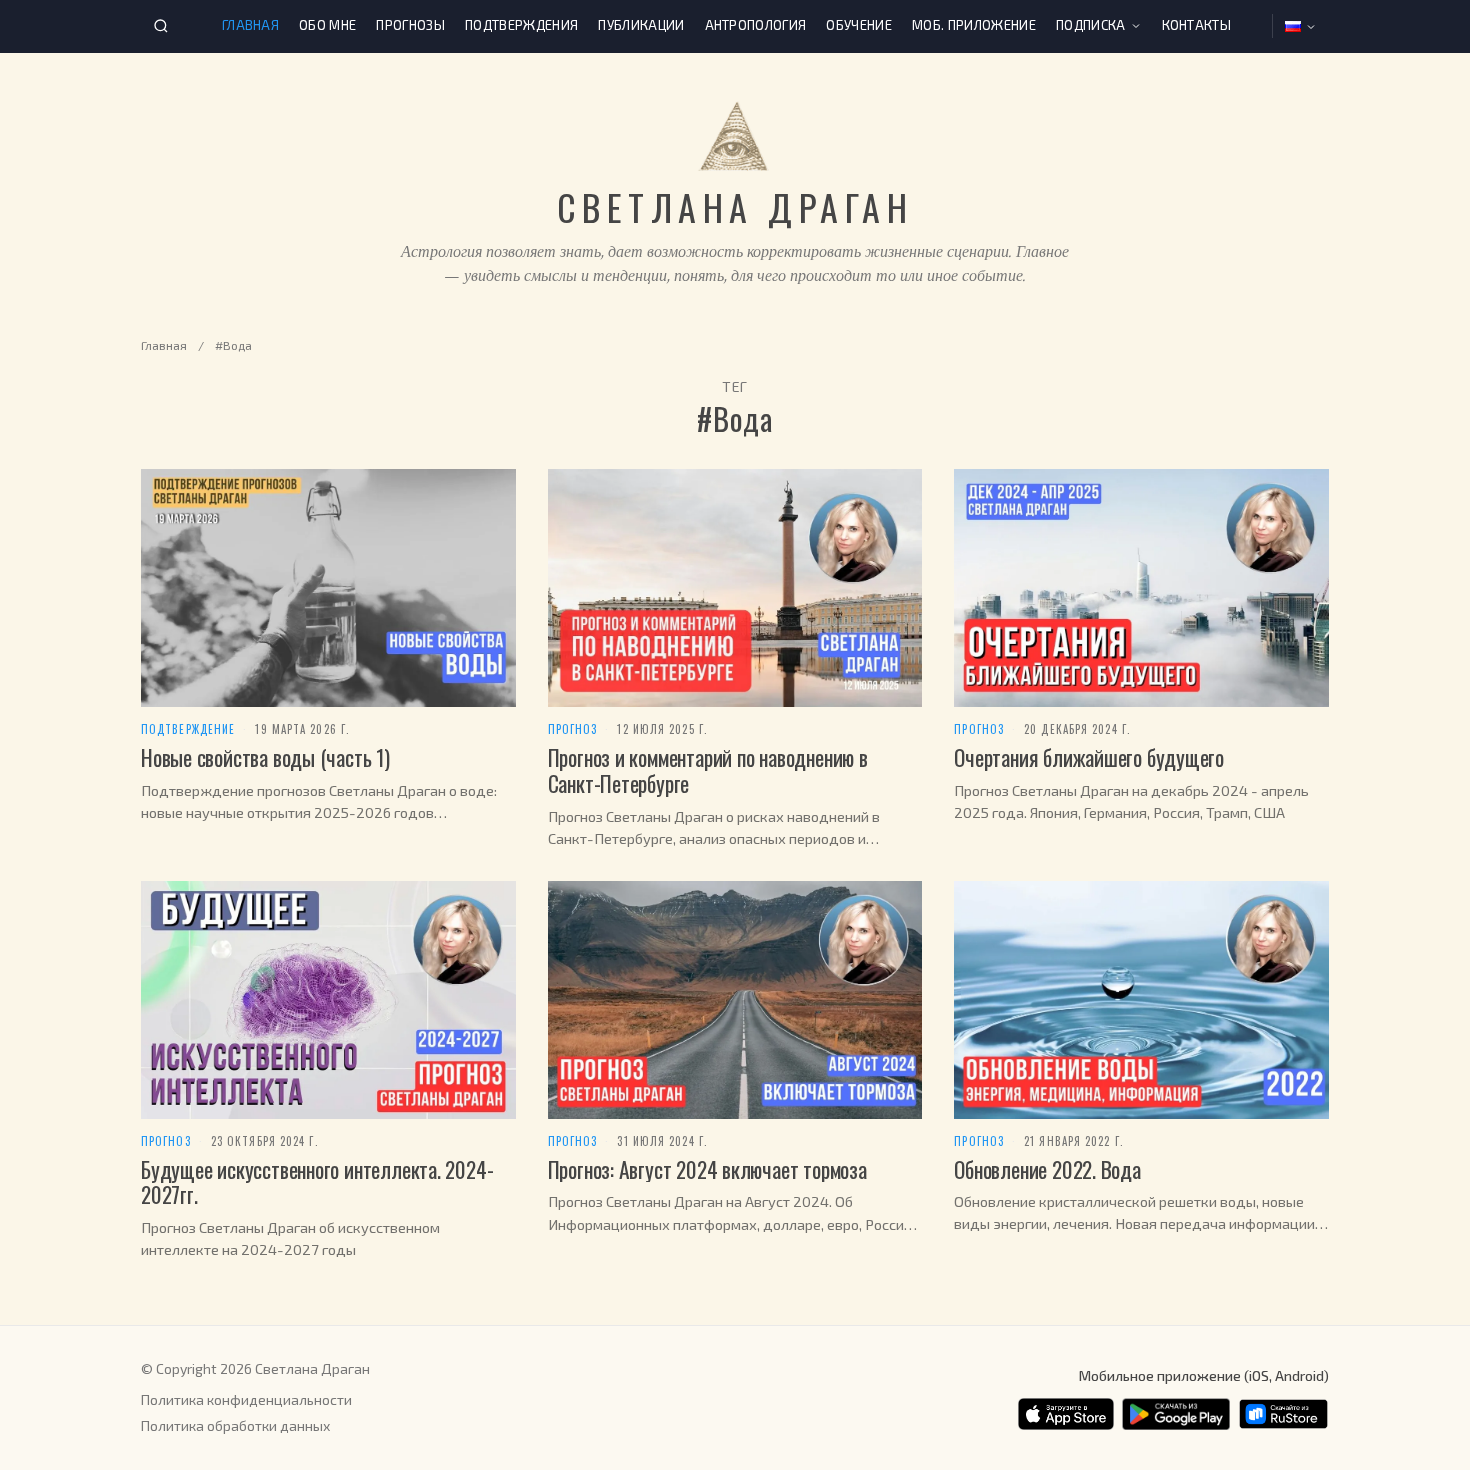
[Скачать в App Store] (1066, 1414)
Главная (250, 25)
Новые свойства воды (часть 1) (265, 757)
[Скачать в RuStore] (1283, 1414)
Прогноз (573, 729)
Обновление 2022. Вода (1047, 1169)
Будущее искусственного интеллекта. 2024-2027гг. (317, 1182)
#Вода (233, 345)
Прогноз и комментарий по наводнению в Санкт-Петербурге (708, 770)
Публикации (641, 25)
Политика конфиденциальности (246, 1399)
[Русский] (1301, 27)
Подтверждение (188, 729)
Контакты (1197, 25)
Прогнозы (410, 25)
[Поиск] (161, 26)
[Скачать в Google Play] (1176, 1414)
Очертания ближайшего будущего (1089, 757)
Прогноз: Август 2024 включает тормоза (707, 1169)
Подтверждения (521, 25)
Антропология (756, 25)
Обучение (859, 25)
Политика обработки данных (235, 1425)
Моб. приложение (974, 25)
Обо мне (327, 25)
